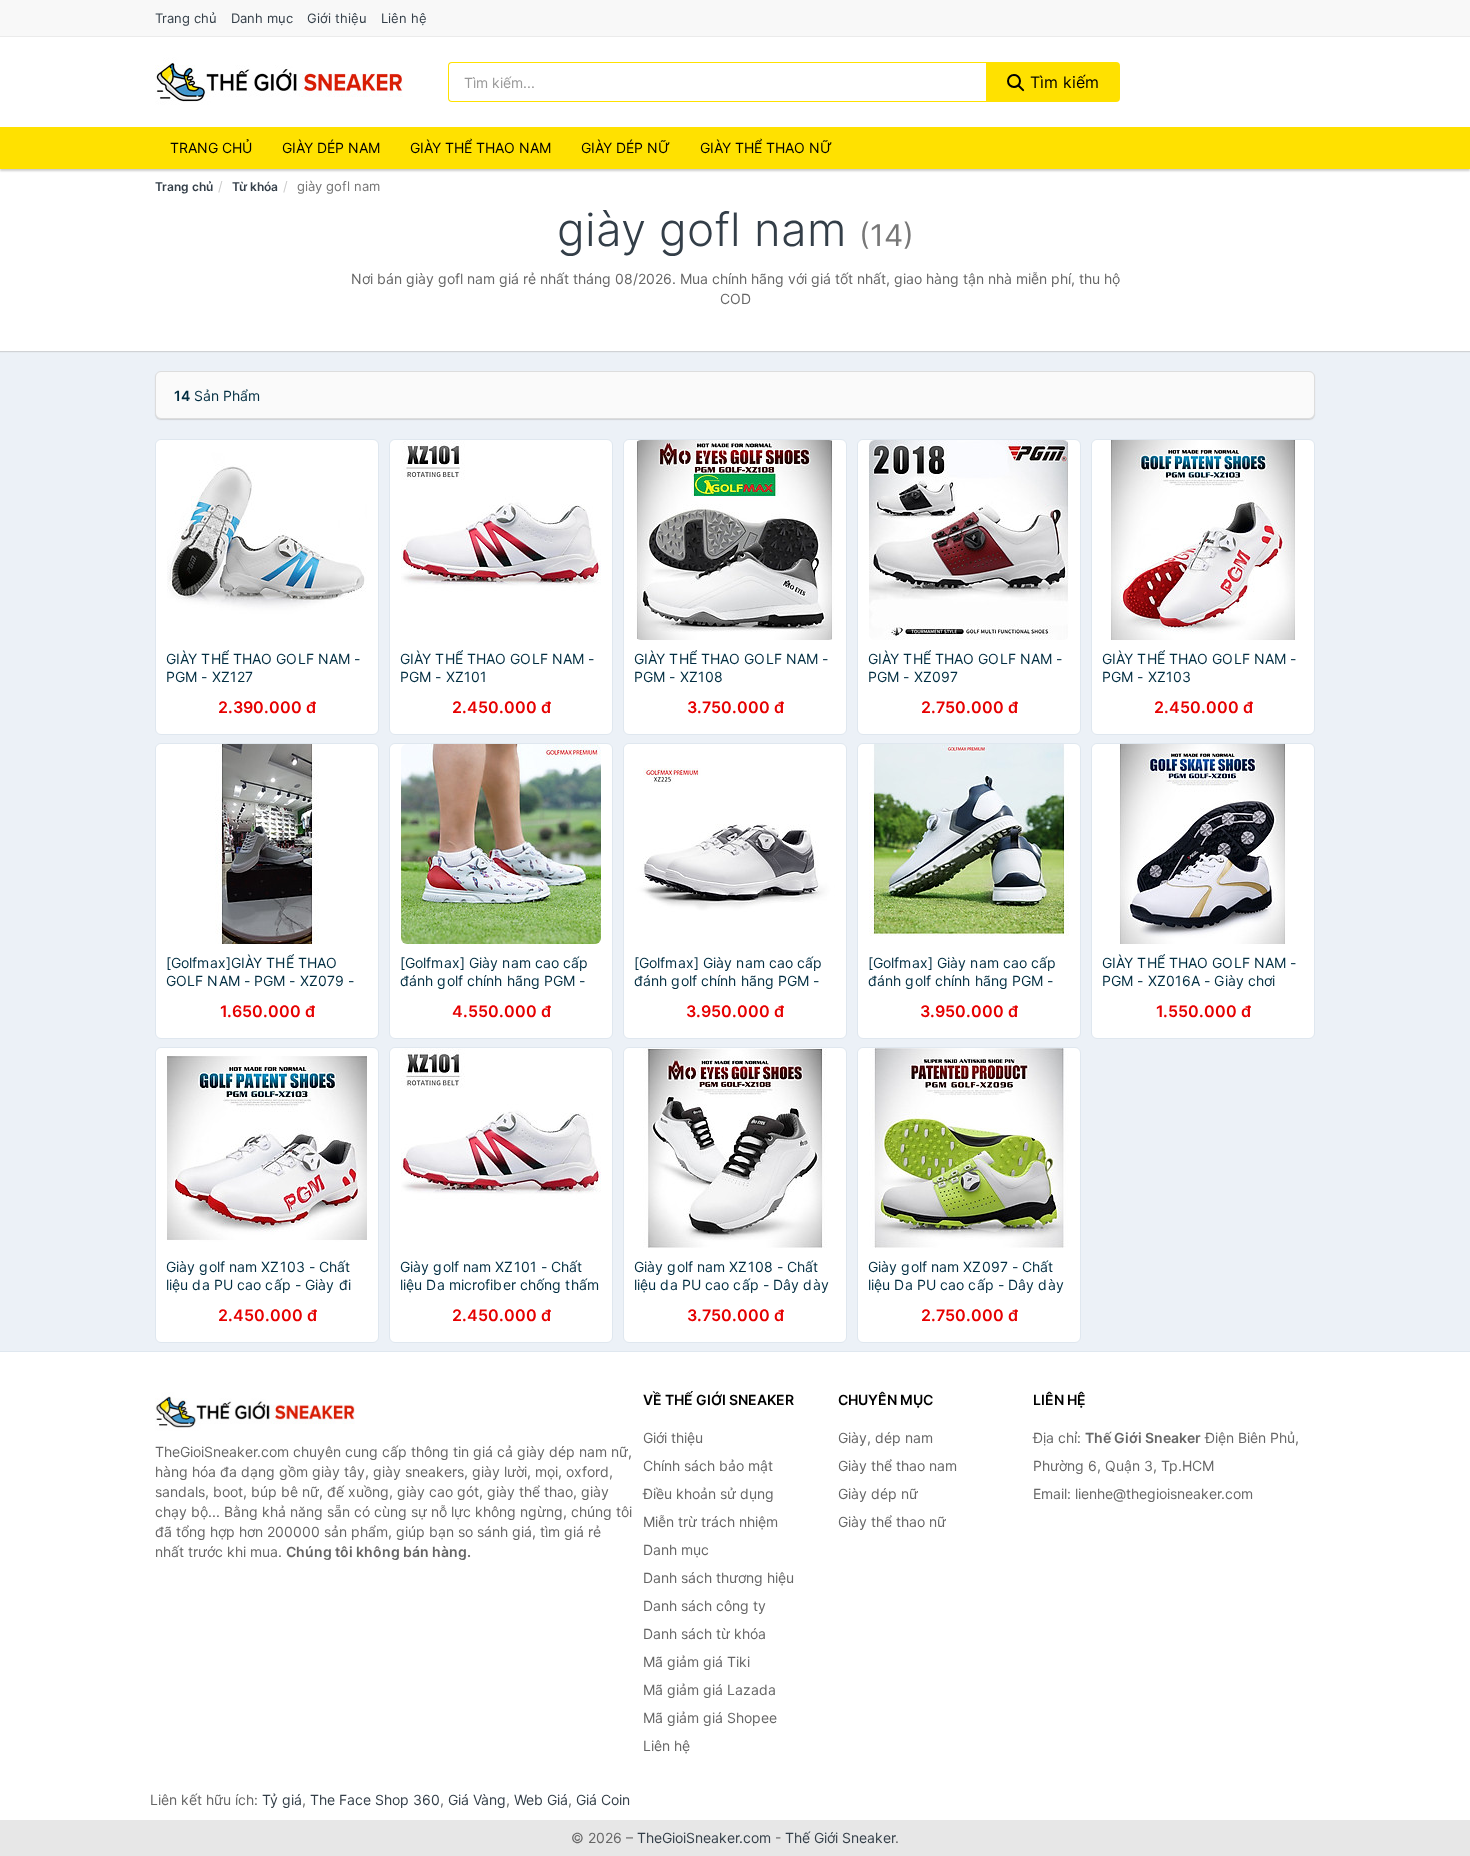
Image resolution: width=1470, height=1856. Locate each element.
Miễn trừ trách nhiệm (710, 1521)
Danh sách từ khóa (704, 1633)
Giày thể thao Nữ (766, 147)
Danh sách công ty (704, 1605)
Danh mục (262, 18)
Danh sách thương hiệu (718, 1577)
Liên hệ (404, 18)
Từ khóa (255, 186)
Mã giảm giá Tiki (696, 1661)
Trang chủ (186, 18)
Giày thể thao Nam (480, 147)
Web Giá (541, 1799)
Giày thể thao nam (897, 1465)
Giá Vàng (477, 1799)
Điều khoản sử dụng (708, 1493)
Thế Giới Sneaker (840, 1837)
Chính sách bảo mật (708, 1465)
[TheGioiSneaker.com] (279, 82)
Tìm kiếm (1062, 82)
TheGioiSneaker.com (704, 1837)
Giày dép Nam (331, 147)
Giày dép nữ (878, 1493)
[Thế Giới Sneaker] (255, 1412)
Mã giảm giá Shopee (710, 1717)
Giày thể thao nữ (892, 1521)
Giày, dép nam (885, 1437)
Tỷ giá (282, 1799)
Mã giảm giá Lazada (709, 1689)
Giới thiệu (337, 18)
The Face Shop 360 (375, 1799)
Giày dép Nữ (625, 147)
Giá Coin (603, 1799)
